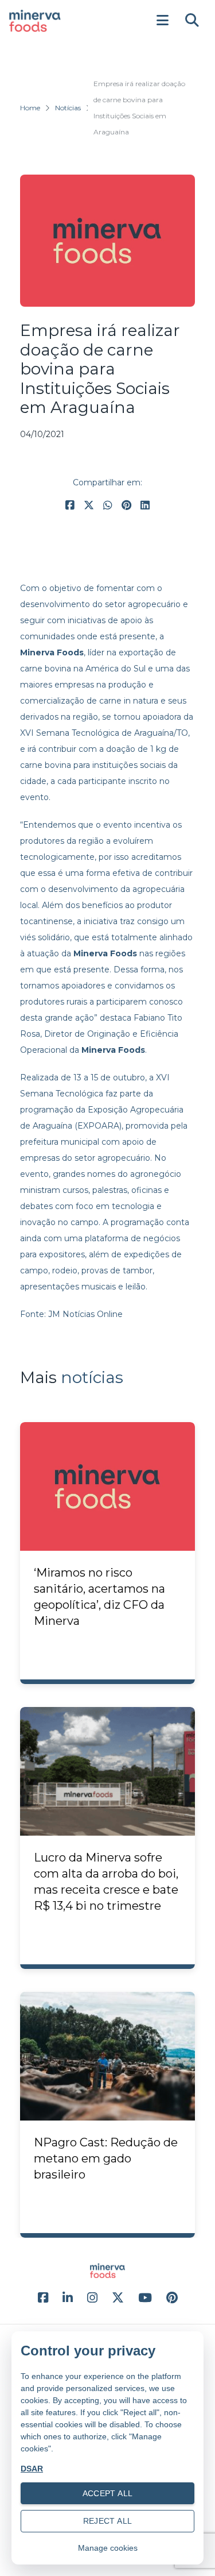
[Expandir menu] (162, 21)
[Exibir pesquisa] (192, 21)
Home (30, 108)
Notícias (68, 108)
